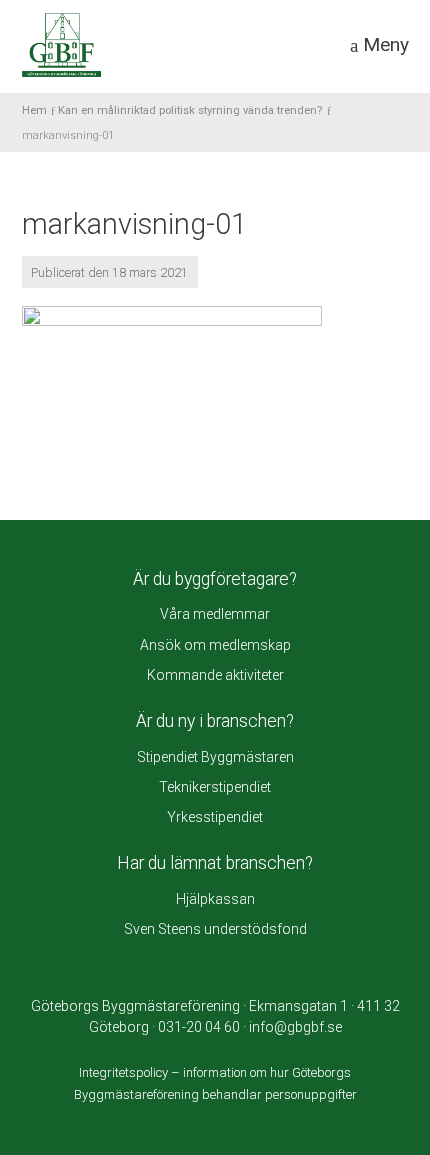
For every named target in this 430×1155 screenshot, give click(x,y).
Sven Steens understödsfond (215, 929)
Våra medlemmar (215, 614)
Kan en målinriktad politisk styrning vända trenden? (190, 110)
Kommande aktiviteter (215, 675)
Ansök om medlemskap (215, 645)
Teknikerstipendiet (215, 787)
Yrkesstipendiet (215, 817)
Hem (34, 110)
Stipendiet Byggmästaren (215, 757)
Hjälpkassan (215, 899)
